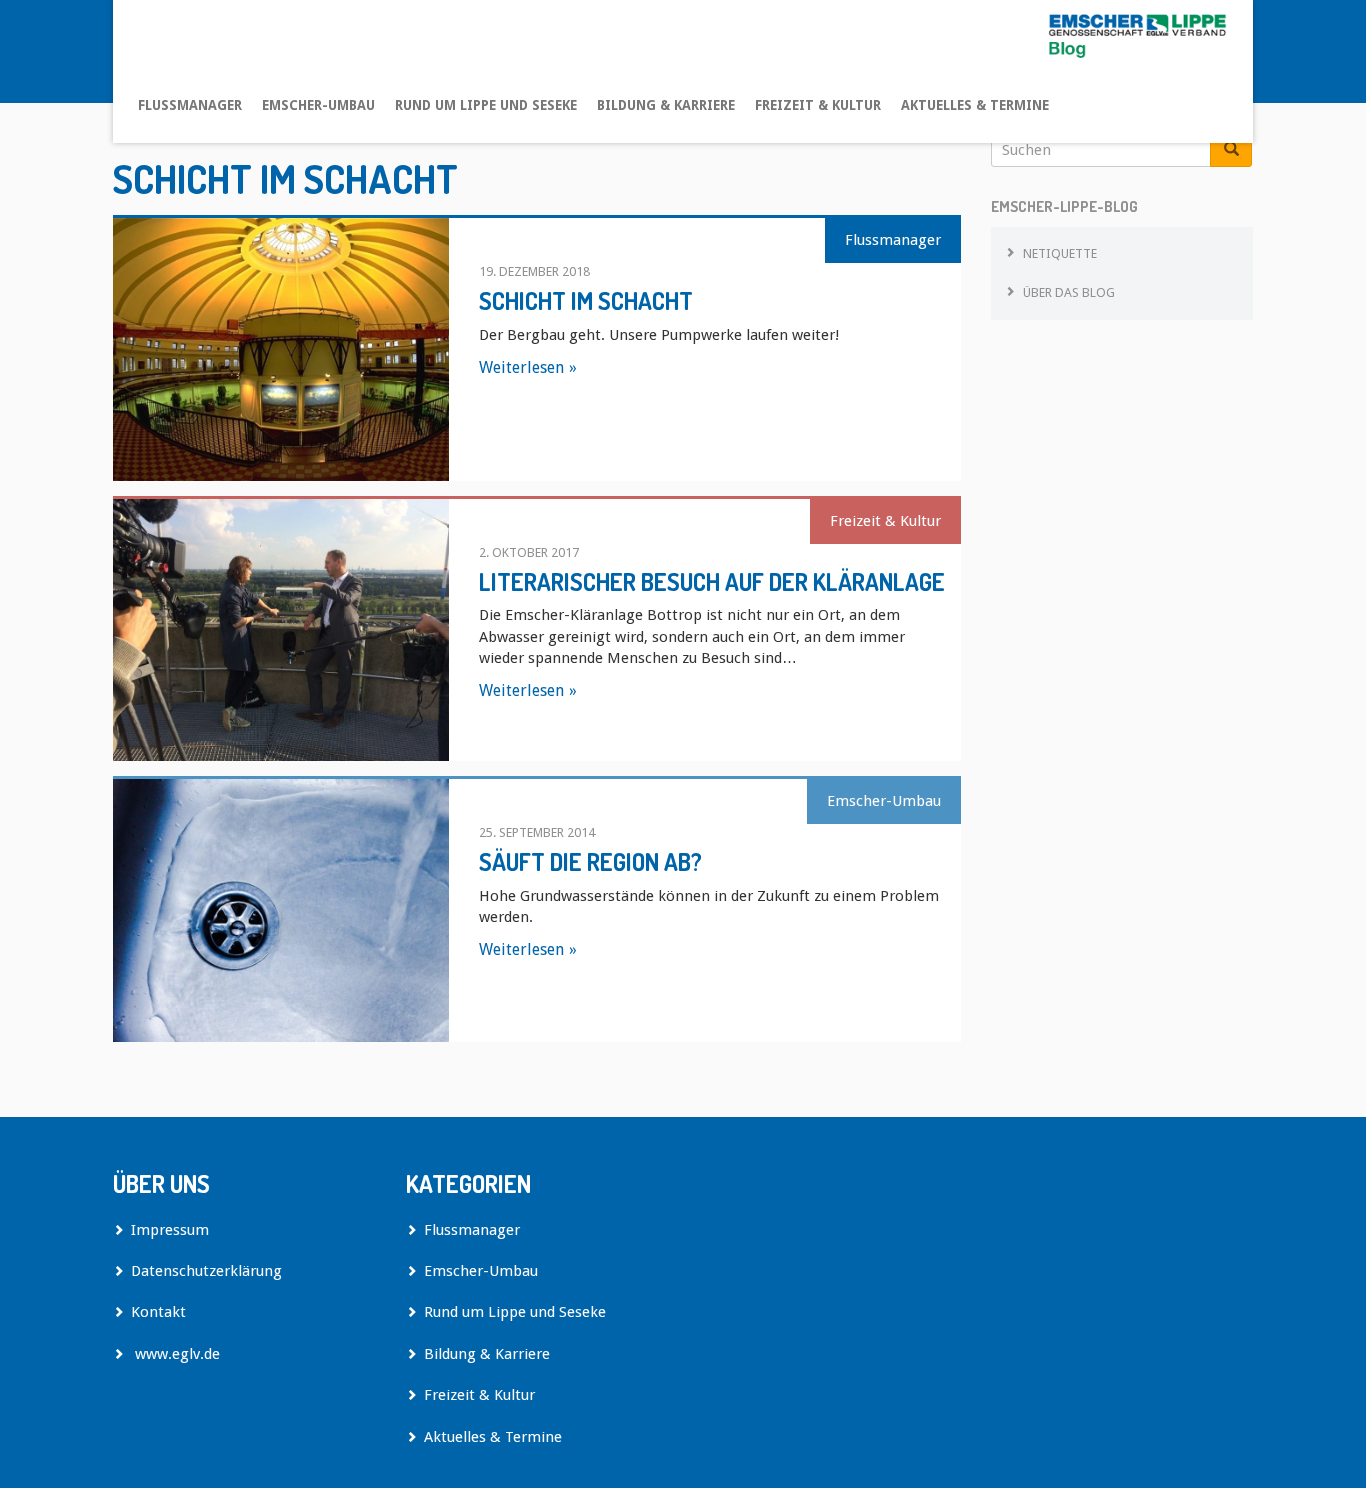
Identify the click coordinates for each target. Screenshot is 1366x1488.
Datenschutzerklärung (206, 1271)
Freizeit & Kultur (818, 105)
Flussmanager (190, 105)
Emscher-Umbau (318, 105)
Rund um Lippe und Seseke (486, 105)
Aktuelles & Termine (975, 105)
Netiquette (1060, 253)
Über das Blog (1069, 292)
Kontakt (158, 1312)
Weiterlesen (521, 367)
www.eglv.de (175, 1354)
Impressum (170, 1230)
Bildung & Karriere (666, 105)
